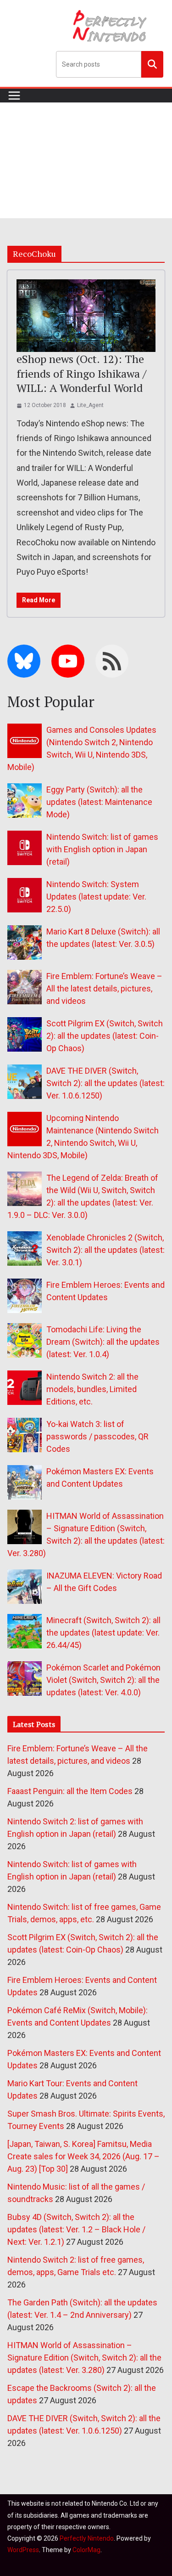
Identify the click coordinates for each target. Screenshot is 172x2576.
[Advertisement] (86, 160)
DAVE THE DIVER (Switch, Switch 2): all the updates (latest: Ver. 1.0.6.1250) (105, 1083)
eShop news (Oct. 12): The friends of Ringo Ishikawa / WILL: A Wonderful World (81, 373)
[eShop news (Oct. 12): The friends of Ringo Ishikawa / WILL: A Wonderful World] (86, 316)
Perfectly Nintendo (87, 2538)
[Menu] (14, 96)
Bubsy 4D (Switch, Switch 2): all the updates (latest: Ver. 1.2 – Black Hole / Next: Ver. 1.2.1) (76, 2229)
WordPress (23, 2550)
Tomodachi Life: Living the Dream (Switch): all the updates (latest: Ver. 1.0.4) (103, 1342)
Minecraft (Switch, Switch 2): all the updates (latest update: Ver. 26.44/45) (103, 1633)
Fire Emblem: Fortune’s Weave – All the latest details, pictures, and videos (104, 988)
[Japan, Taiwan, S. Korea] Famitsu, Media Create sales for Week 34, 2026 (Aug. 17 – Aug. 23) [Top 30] (83, 2156)
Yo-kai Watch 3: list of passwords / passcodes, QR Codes (97, 1436)
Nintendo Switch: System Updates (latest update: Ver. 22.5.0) (96, 897)
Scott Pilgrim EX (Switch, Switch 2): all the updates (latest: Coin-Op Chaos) (105, 1036)
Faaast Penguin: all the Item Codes (70, 1791)
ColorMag (86, 2550)
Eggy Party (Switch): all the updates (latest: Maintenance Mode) (99, 802)
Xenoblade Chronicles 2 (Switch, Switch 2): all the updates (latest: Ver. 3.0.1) (105, 1250)
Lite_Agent (90, 405)
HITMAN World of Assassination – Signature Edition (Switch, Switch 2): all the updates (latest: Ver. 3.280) (84, 2358)
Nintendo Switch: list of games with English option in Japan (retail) (102, 849)
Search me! (152, 64)
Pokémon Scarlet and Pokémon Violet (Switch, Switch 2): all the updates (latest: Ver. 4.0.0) (103, 1680)
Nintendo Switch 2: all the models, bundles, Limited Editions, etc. (92, 1389)
